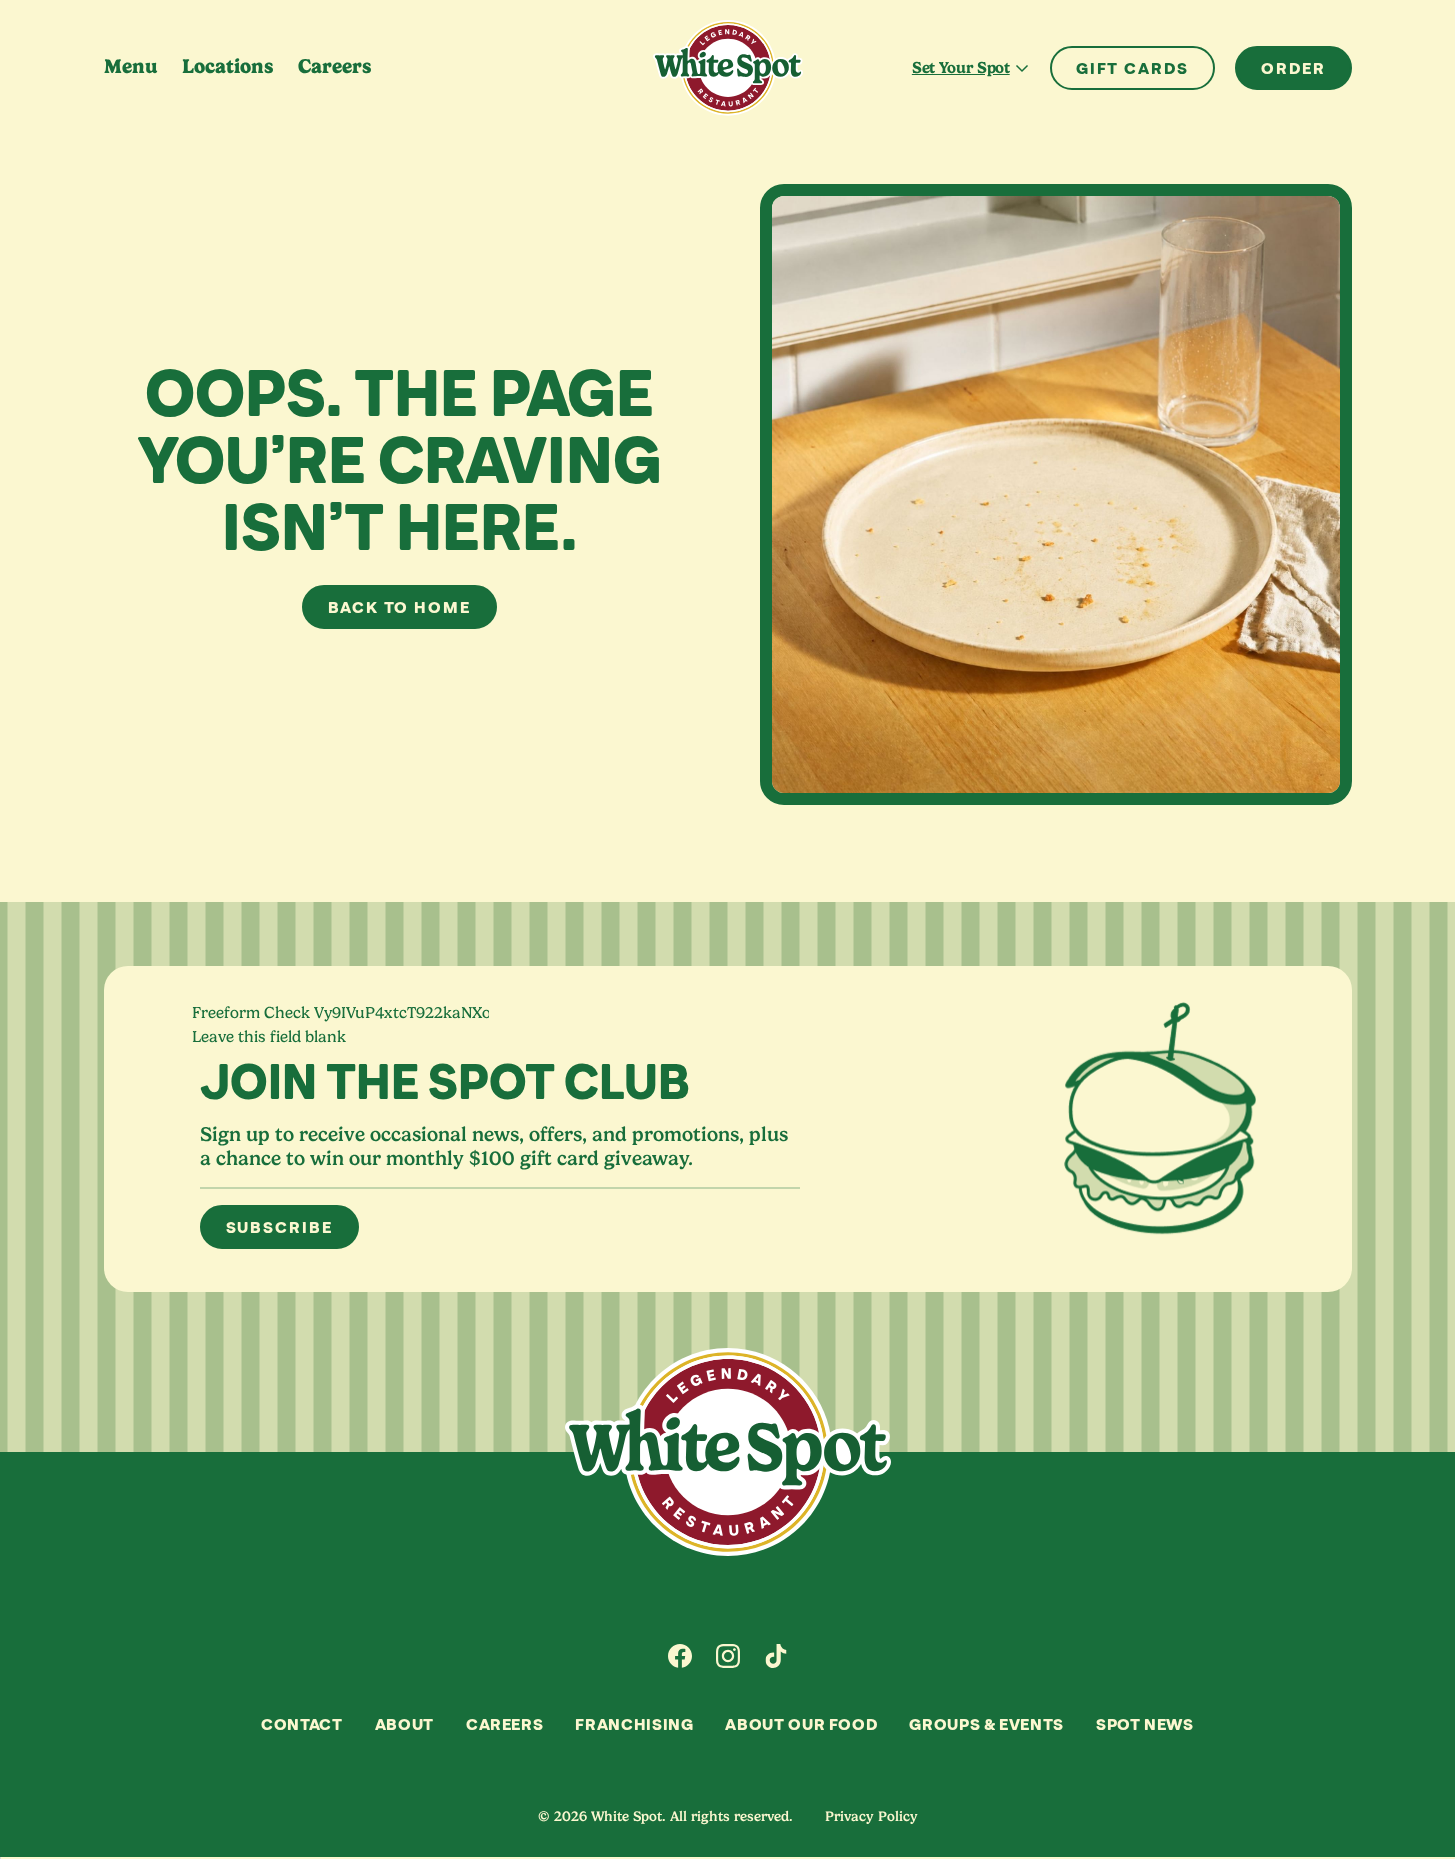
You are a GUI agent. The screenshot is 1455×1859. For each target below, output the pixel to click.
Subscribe (279, 1227)
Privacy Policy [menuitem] (871, 1816)
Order (1293, 68)
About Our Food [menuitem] (801, 1724)
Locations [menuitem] (228, 66)
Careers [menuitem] (335, 66)
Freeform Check (251, 1013)
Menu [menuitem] (131, 66)
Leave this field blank (269, 1037)
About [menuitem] (404, 1724)
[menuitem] (680, 1656)
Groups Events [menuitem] (986, 1724)
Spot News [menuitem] (1145, 1724)
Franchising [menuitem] (634, 1724)
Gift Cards (1132, 68)
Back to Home (399, 607)
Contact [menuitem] (301, 1724)
